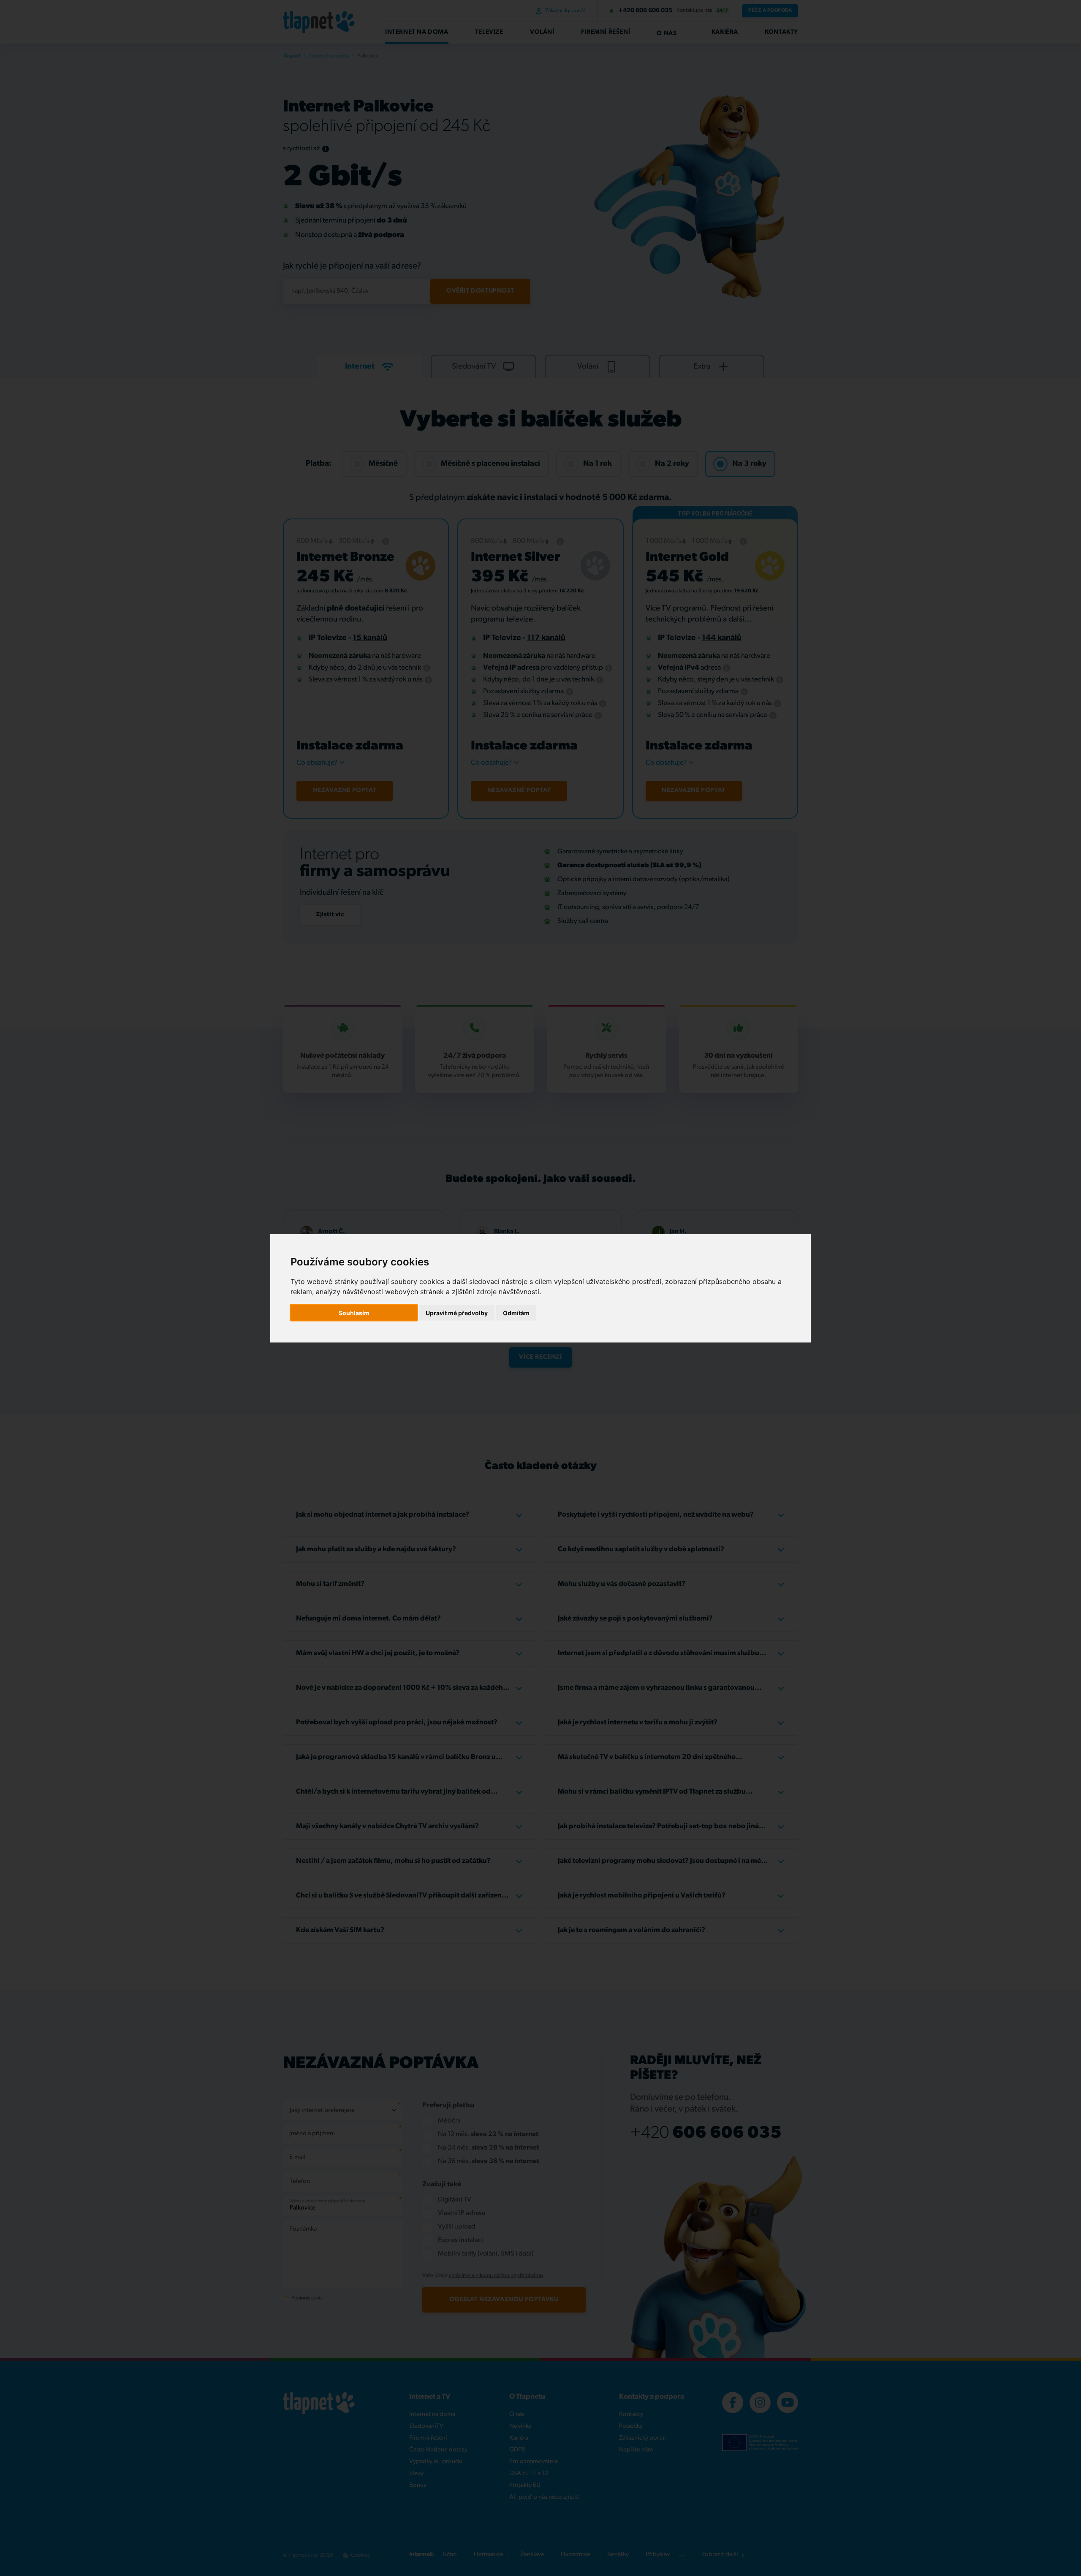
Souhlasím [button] (354, 1312)
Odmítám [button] (516, 1312)
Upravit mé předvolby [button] (457, 1312)
